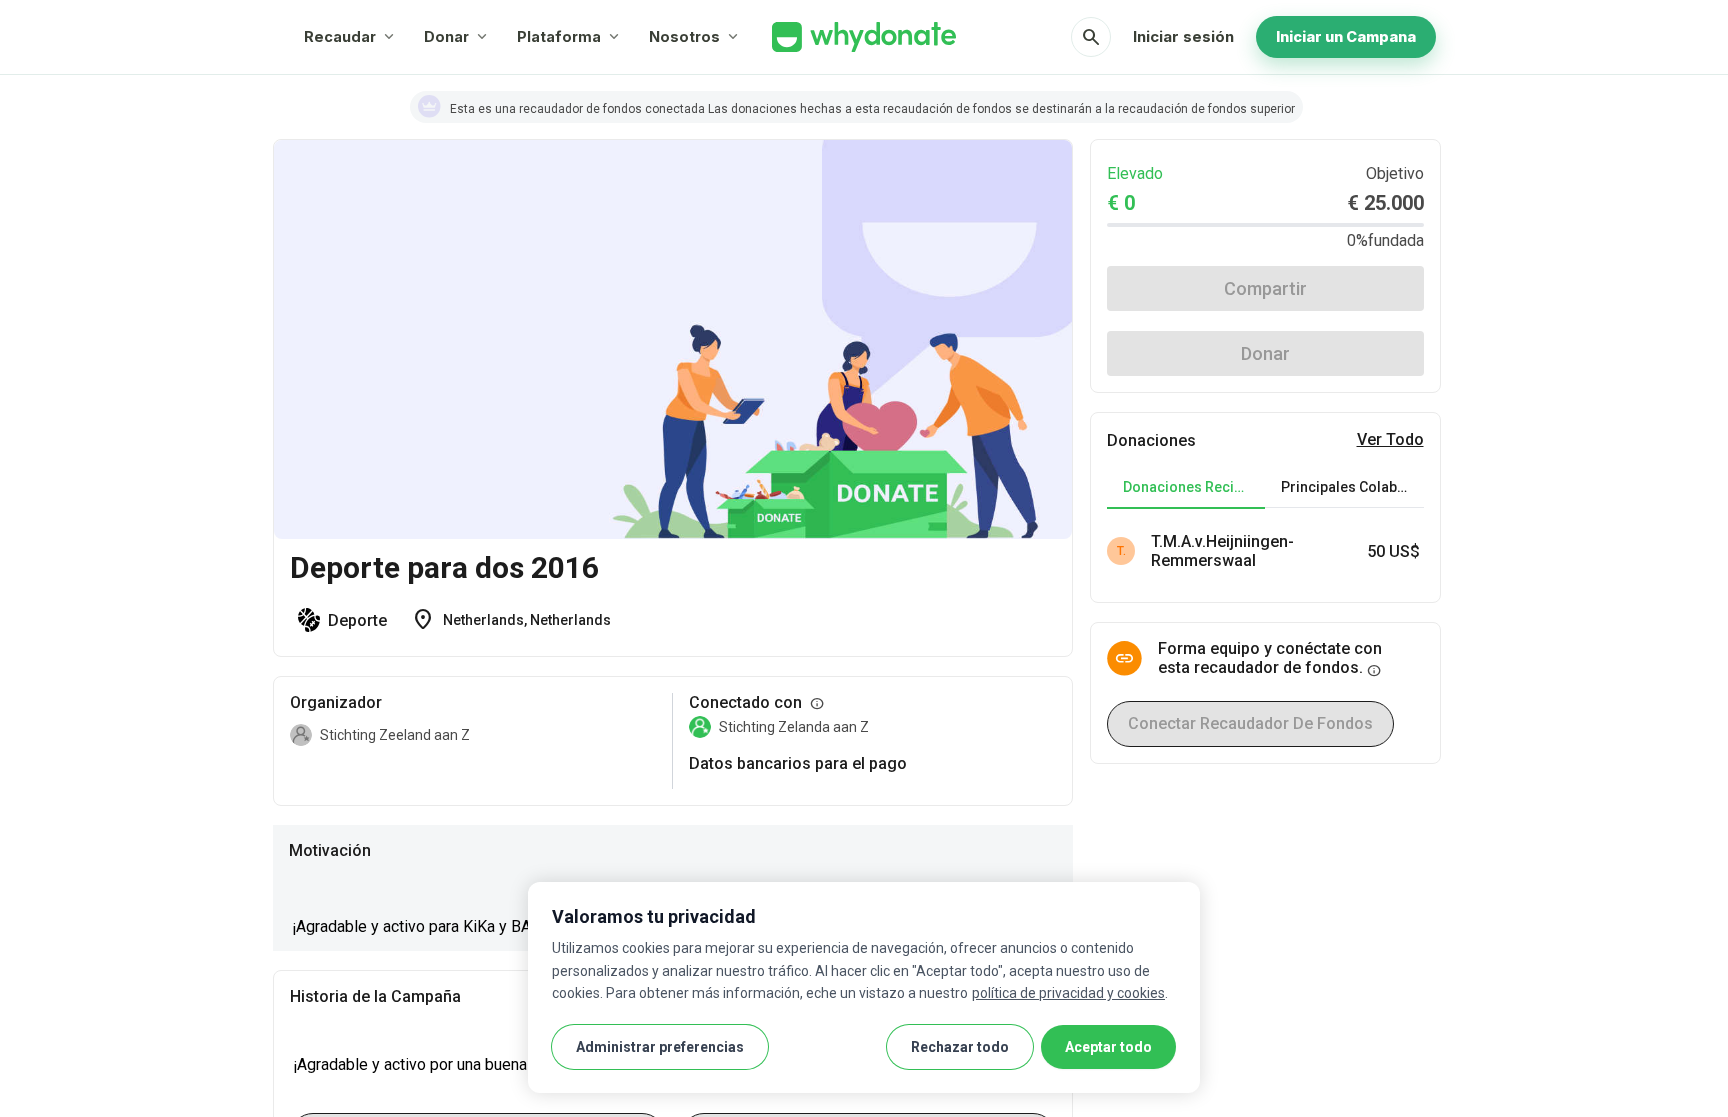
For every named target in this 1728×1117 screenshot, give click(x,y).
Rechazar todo (960, 1047)
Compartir (1265, 288)
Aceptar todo (1108, 1047)
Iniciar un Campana (1346, 36)
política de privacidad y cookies (1068, 993)
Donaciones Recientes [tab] (1194, 487)
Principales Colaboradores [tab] (1352, 487)
